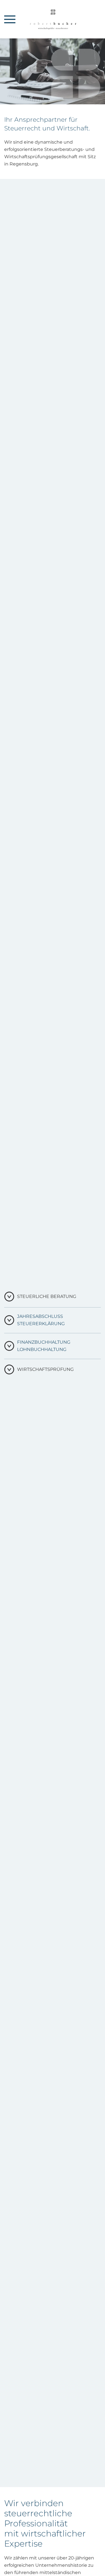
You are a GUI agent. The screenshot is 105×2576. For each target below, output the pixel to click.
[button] (10, 19)
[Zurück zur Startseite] (53, 19)
